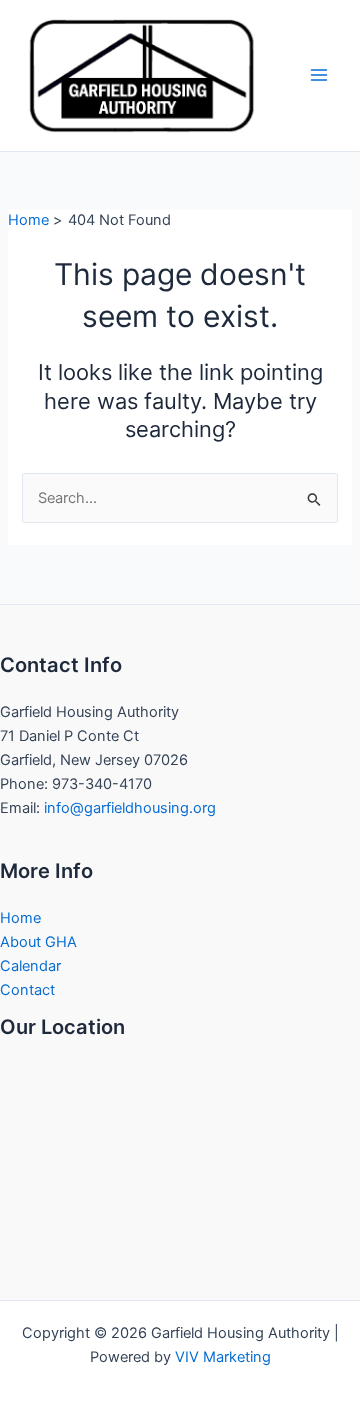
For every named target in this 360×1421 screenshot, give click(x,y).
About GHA (38, 942)
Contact (27, 990)
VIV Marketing (223, 1357)
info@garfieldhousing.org (130, 808)
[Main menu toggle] (319, 76)
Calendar (30, 966)
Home (20, 918)
